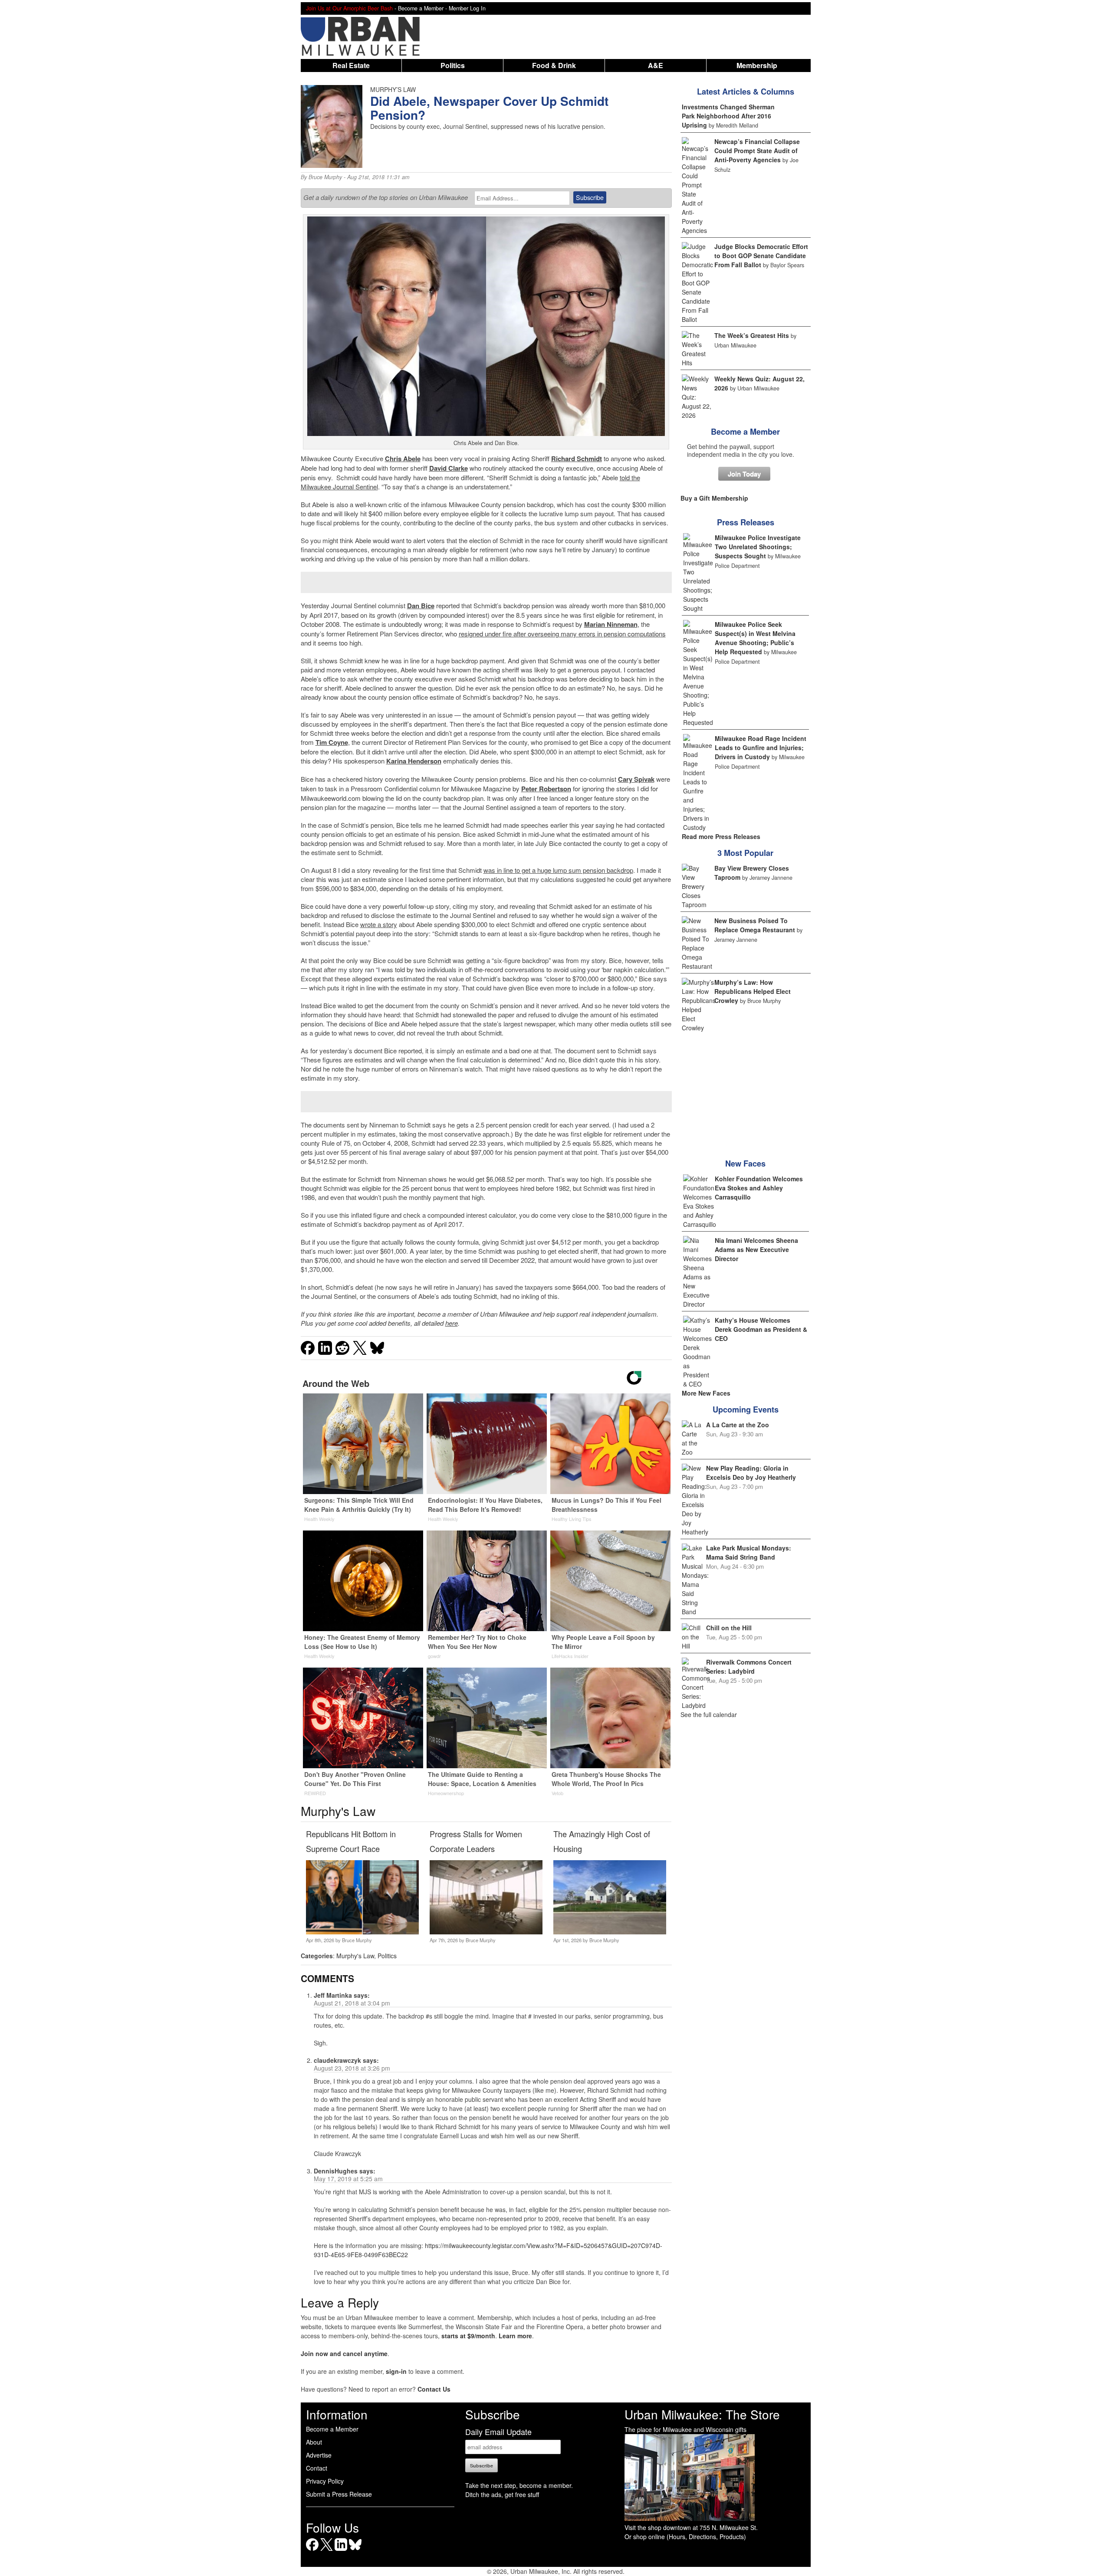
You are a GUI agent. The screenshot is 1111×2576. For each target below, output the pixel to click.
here (452, 1323)
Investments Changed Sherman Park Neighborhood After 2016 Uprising (728, 116)
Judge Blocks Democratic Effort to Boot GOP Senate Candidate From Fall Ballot (761, 256)
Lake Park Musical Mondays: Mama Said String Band (749, 1552)
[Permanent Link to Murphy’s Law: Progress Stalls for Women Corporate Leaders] (486, 1932)
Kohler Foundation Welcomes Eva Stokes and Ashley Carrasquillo (759, 1188)
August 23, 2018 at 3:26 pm (352, 2068)
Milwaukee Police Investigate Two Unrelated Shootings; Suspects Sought (758, 547)
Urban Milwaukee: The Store (702, 2414)
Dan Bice (421, 606)
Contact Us (434, 2389)
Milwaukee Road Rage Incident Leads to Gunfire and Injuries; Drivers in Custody (761, 747)
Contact (317, 2468)
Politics (453, 65)
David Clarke (449, 468)
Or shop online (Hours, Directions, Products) (685, 2537)
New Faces (745, 1163)
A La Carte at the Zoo (738, 1425)
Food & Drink (554, 65)
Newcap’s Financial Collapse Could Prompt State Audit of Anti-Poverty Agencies (757, 151)
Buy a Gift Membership (714, 498)
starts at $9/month (468, 2336)
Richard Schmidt (577, 459)
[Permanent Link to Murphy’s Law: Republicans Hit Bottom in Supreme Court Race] (362, 1932)
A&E (656, 65)
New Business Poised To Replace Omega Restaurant (755, 925)
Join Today (744, 474)
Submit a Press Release (339, 2494)
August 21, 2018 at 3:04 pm (352, 2003)
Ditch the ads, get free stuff (502, 2494)
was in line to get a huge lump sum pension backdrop (558, 870)
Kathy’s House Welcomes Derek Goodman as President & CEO (761, 1329)
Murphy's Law (355, 1956)
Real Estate (351, 65)
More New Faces (706, 1393)
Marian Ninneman (611, 624)
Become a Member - (423, 8)
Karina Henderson (414, 761)
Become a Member (745, 432)
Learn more (515, 2336)
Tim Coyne (332, 742)
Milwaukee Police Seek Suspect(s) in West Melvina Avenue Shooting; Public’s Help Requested (755, 638)
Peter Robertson (546, 789)
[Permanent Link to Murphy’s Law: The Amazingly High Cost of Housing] (610, 1932)
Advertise (319, 2455)
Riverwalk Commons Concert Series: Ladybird (749, 1667)
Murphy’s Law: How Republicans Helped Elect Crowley (753, 991)
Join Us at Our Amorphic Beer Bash (349, 8)
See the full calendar (709, 1714)
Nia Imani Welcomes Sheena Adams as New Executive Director (756, 1249)
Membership (757, 65)
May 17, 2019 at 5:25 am (348, 2179)
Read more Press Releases (721, 836)
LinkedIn (341, 2551)
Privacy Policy (325, 2481)
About (314, 2442)
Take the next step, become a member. (519, 2485)
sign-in (396, 2371)
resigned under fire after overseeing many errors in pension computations (562, 634)
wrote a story (379, 924)
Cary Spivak (636, 779)
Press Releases (746, 522)
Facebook (312, 2551)
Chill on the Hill (729, 1628)
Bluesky (355, 2551)
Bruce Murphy (325, 177)
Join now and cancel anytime (344, 2353)
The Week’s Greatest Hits (752, 335)
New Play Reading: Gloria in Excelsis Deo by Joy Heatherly (751, 1473)
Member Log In (467, 8)
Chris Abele (403, 459)
